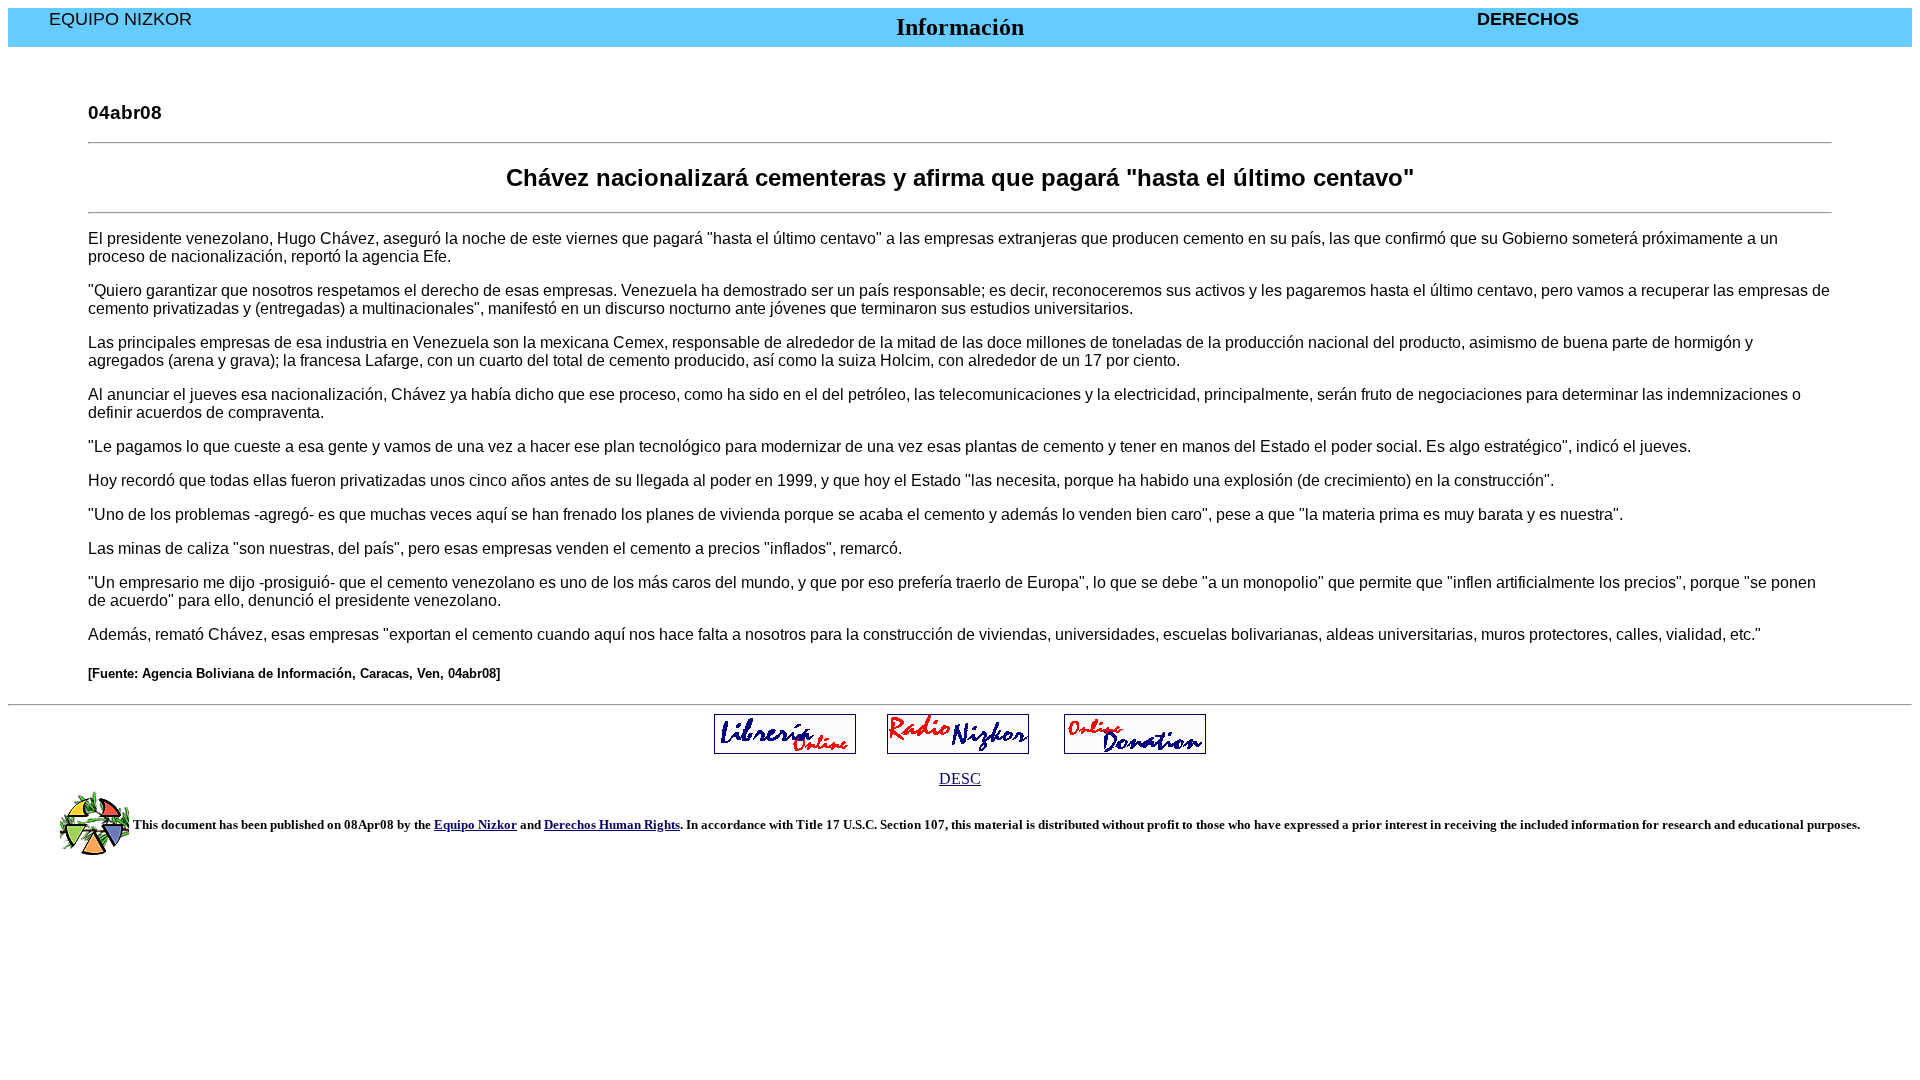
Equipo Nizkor (475, 824)
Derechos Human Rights (612, 824)
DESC (960, 778)
